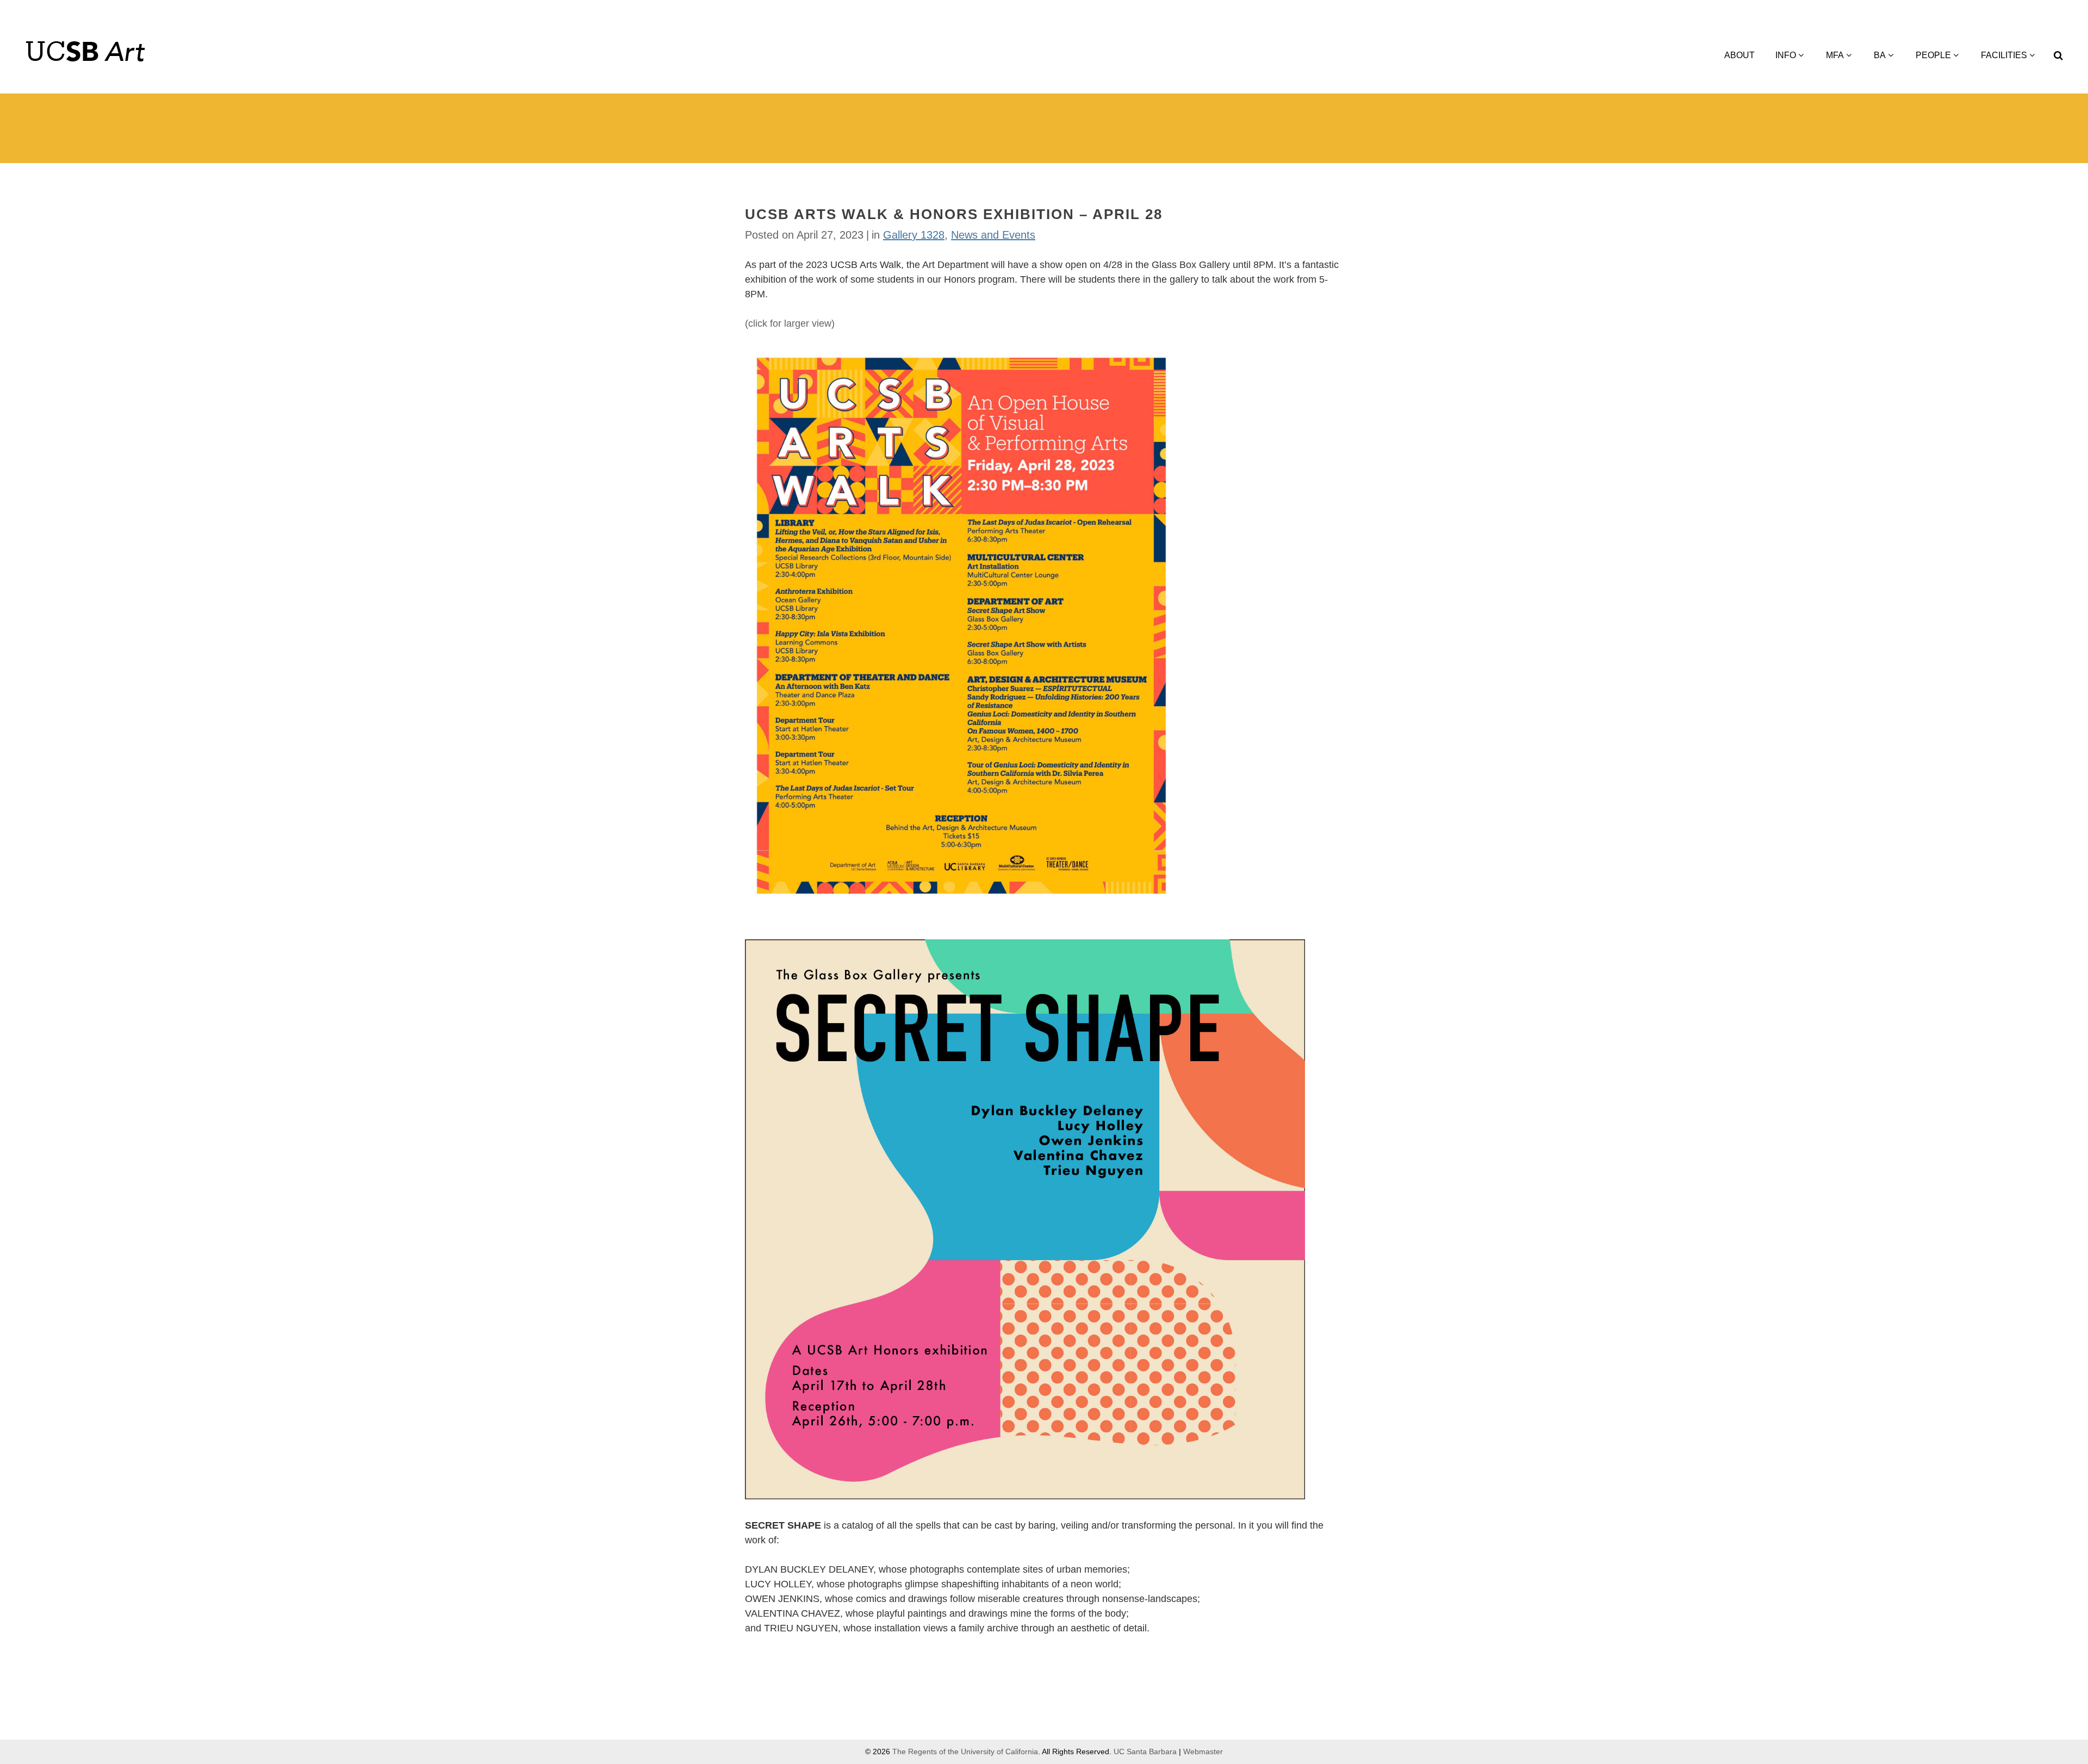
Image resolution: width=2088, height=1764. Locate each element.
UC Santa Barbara (1145, 1751)
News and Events (993, 235)
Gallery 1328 (914, 235)
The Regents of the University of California (965, 1751)
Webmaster (1203, 1751)
